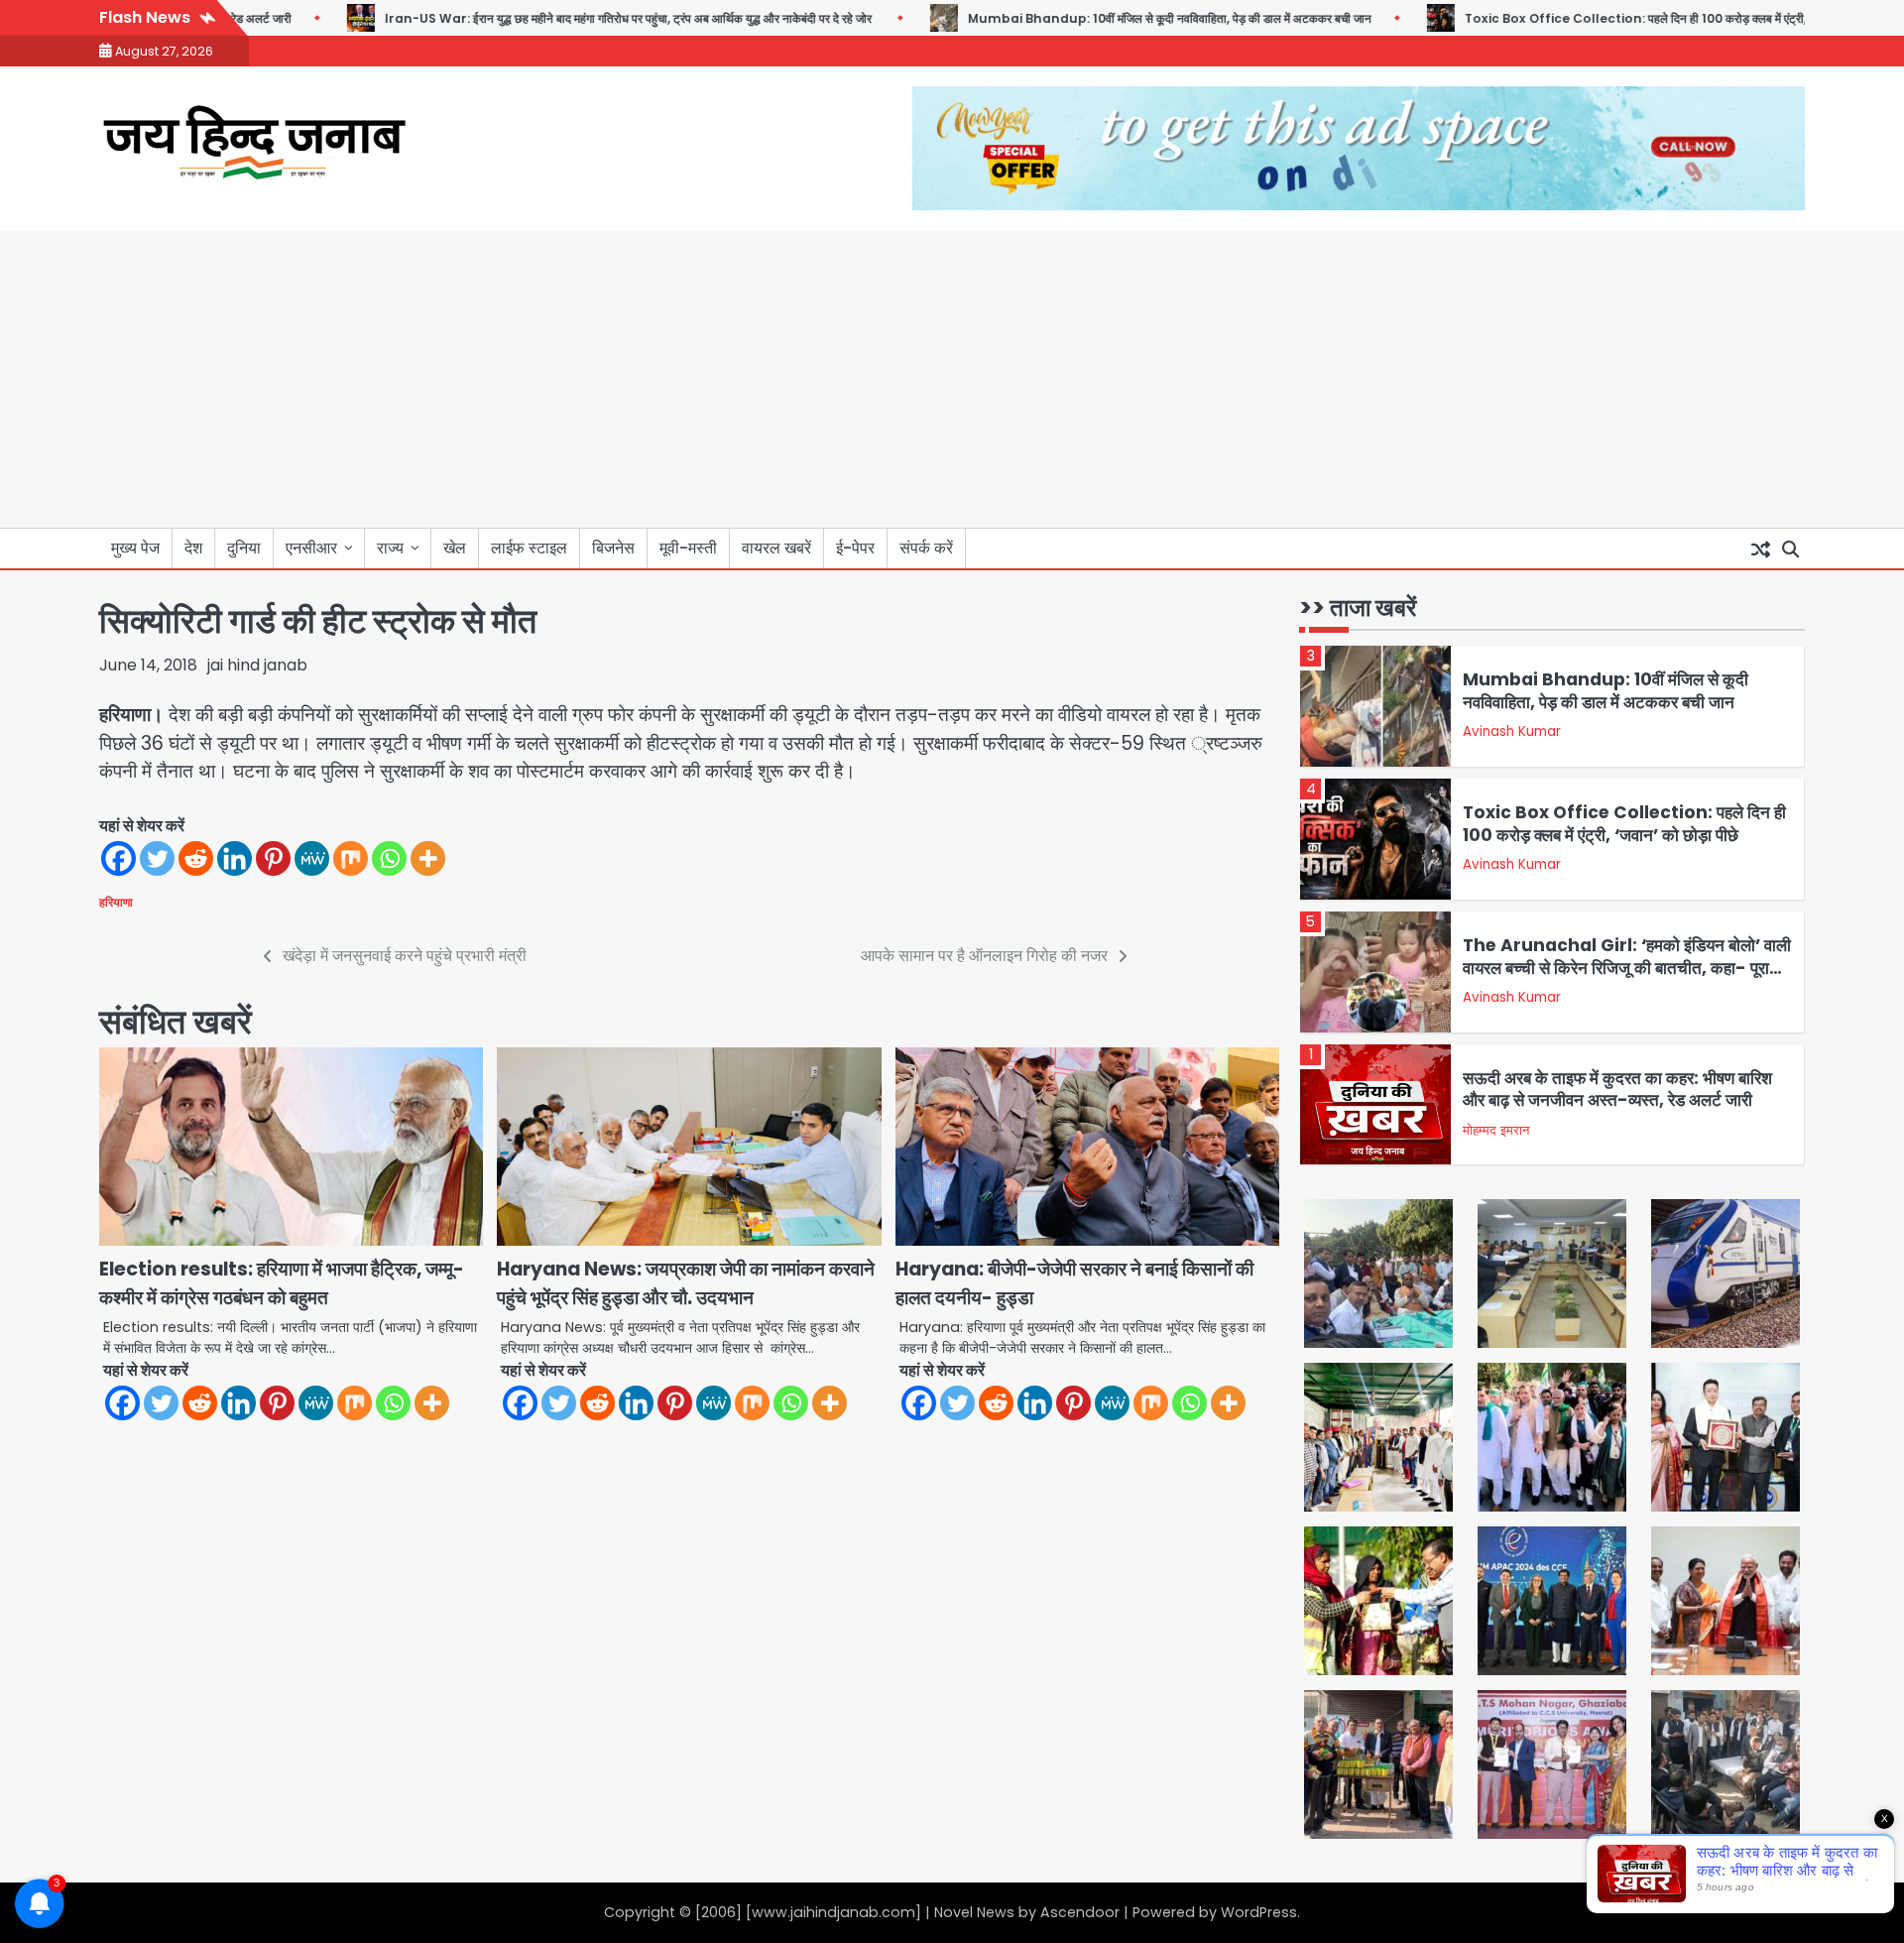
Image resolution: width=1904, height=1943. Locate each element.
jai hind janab (257, 665)
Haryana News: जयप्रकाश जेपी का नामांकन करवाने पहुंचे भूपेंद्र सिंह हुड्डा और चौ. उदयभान (686, 1283)
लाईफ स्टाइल (529, 548)
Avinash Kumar (1512, 731)
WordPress (1259, 1912)
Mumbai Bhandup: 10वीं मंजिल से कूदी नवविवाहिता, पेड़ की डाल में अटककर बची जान (1119, 18)
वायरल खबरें (776, 548)
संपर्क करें (926, 548)
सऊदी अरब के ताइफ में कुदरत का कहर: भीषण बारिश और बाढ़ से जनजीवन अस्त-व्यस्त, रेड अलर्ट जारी (1617, 1089)
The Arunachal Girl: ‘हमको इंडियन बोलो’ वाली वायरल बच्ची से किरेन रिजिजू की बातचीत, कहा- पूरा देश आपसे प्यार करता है (1627, 968)
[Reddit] (196, 858)
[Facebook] (119, 858)
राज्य (390, 548)
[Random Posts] (1760, 548)
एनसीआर (311, 548)
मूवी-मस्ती (688, 548)
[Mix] (351, 858)
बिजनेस (613, 548)
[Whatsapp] (389, 858)
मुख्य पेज (135, 548)
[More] (428, 858)
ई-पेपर (855, 548)
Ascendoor (1080, 1912)
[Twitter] (157, 858)
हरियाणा (116, 902)
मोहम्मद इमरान (1496, 1130)
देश (193, 548)
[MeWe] (312, 858)
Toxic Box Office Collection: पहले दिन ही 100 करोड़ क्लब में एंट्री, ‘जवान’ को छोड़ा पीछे (1631, 18)
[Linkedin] (235, 858)
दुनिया (244, 548)
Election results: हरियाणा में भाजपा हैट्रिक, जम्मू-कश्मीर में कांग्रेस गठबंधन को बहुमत (282, 1283)
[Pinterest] (273, 858)
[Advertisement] (952, 379)
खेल (455, 548)
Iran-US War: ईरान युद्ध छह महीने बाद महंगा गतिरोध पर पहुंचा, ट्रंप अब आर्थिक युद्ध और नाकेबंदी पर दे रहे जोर (579, 18)
